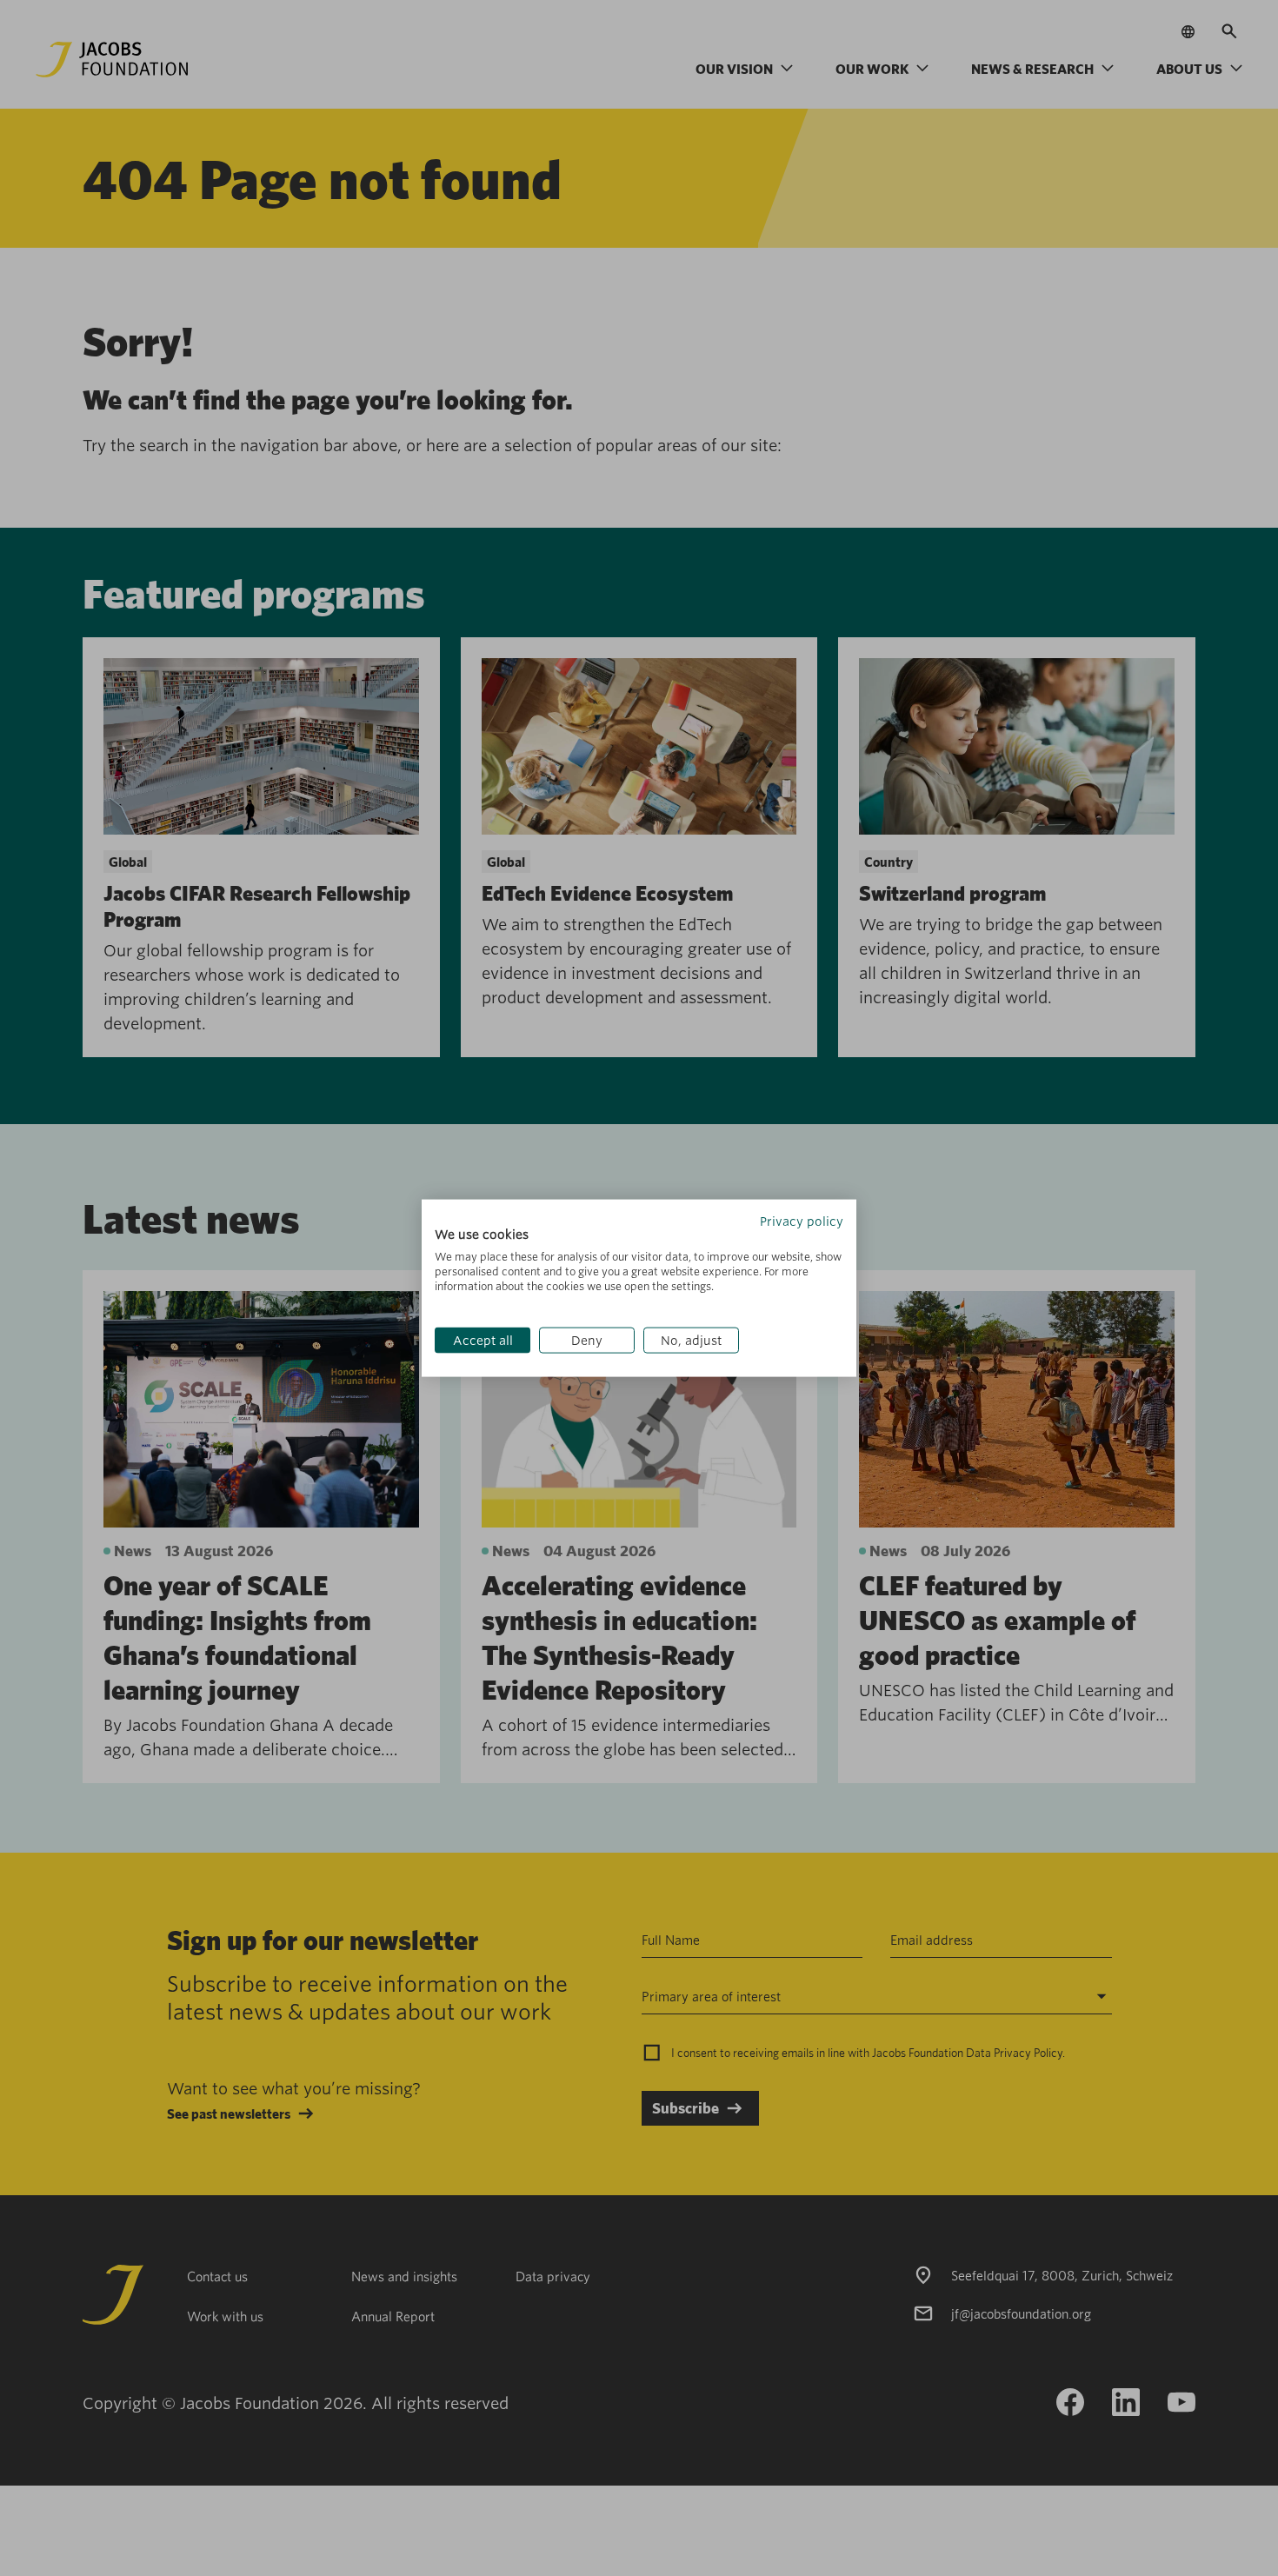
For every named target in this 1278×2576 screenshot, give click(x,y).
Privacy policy (802, 1221)
